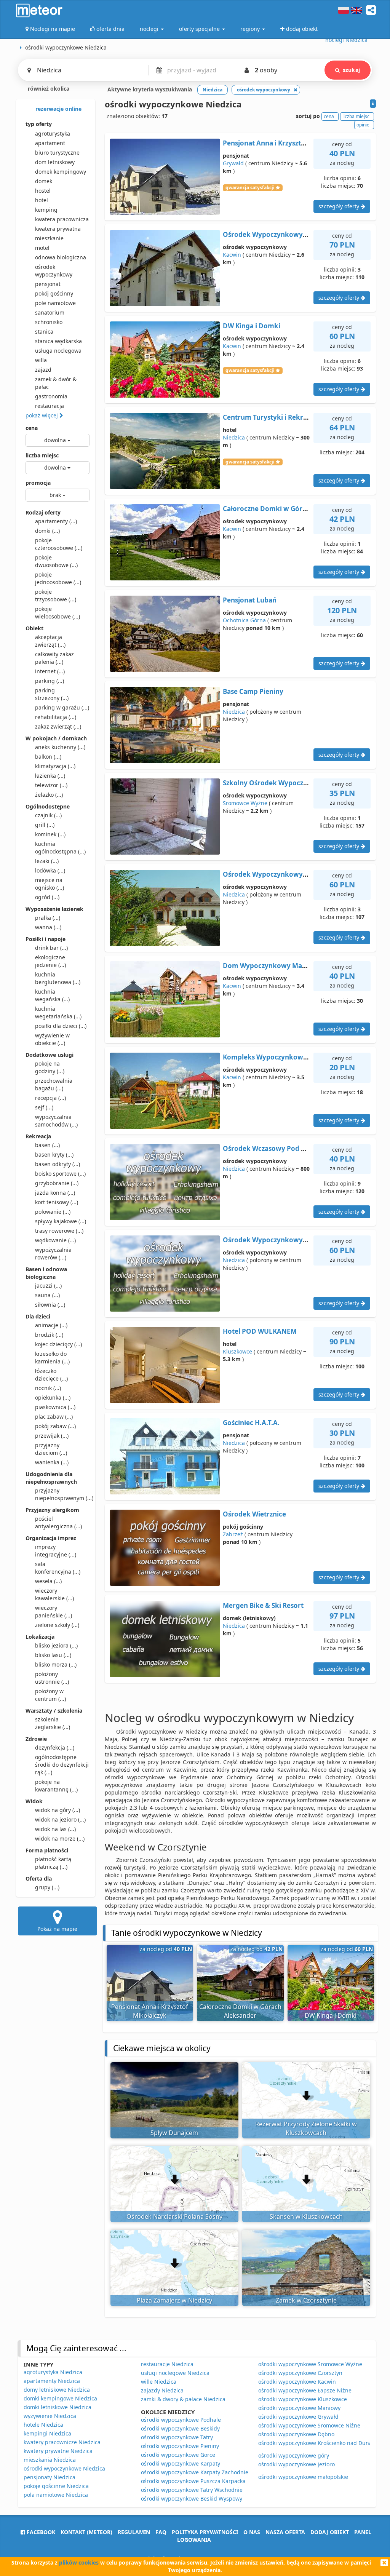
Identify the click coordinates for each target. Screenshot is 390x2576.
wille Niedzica (159, 2382)
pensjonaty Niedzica (50, 2477)
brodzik (49, 1335)
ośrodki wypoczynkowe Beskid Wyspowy (192, 2498)
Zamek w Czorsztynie (306, 2300)
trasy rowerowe (59, 1231)
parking (50, 681)
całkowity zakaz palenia (54, 658)
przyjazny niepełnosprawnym (62, 1494)
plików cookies (79, 2562)
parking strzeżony (52, 694)
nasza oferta (285, 2532)
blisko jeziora (56, 1645)
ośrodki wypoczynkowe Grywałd (298, 2417)
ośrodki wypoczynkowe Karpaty (181, 2463)
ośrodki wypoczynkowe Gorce (178, 2455)
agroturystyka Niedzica (53, 2372)
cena (32, 428)
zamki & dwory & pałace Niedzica (183, 2399)
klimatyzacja (55, 766)
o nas (252, 2532)
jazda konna (55, 1193)
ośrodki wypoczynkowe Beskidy (180, 2428)
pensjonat (48, 284)
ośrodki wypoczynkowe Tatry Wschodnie (192, 2490)
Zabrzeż (233, 1534)
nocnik (48, 1388)
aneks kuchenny (60, 747)
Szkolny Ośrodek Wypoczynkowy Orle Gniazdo (297, 783)
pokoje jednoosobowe (58, 578)
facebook (40, 2532)
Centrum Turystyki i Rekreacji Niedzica (285, 417)
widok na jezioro (60, 1819)
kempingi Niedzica (47, 2433)
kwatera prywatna (58, 229)
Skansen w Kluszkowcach (306, 2216)
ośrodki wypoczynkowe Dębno (296, 2434)
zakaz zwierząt (58, 726)
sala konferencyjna (58, 1568)
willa (41, 360)
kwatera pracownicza (62, 219)
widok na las (55, 1829)
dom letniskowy (55, 162)
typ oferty (39, 124)
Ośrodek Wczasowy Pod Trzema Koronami (290, 1148)
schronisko (49, 322)
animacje (51, 1325)
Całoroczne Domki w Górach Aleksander (287, 509)
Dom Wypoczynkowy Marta (267, 966)
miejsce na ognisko (50, 884)
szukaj (351, 70)
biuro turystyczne (57, 153)
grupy (47, 1887)
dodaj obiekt (330, 2532)
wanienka (52, 1462)
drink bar (51, 948)
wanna (48, 927)
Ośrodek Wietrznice (254, 1514)
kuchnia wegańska (52, 995)
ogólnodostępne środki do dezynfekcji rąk (62, 1765)
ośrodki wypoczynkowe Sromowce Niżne (309, 2425)
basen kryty (54, 1155)
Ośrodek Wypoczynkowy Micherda (279, 1240)
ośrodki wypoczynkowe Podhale (181, 2420)
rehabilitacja (56, 717)
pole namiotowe (55, 303)
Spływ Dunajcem (174, 2133)
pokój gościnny (54, 293)
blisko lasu (53, 1655)
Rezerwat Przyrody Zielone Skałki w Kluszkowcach (306, 2128)
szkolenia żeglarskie (53, 1723)
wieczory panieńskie (54, 1612)
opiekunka (53, 1397)
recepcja (50, 1098)
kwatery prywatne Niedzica (58, 2451)
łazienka (50, 776)
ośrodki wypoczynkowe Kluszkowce (303, 2399)
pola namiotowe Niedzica (56, 2495)
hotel (42, 200)
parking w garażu (62, 707)
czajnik (48, 815)
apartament (50, 143)
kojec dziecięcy (58, 1344)
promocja (38, 483)
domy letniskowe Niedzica (57, 2390)
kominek (50, 834)
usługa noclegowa (58, 351)
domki (47, 531)
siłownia (50, 1305)
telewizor (51, 785)
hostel (43, 191)
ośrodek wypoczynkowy (54, 271)
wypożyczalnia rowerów (53, 1254)
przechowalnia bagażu (54, 1084)
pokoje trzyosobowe (56, 595)
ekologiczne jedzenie (50, 961)
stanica (44, 332)
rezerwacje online (58, 109)
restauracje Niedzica (167, 2364)
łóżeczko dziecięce (51, 1375)
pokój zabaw (55, 1426)
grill (45, 825)
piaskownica (55, 1407)
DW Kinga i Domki (252, 326)
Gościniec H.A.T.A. (251, 1423)
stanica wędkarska (58, 341)
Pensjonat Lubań (250, 600)
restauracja (50, 406)
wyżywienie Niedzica (50, 2416)
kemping (46, 210)
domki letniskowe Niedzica (58, 2407)
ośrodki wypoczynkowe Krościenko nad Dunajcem (321, 2443)
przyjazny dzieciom (51, 1449)
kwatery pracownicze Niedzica (62, 2442)
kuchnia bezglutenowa (58, 978)
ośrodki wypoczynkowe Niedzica (64, 2468)
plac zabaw (54, 1417)
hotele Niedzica (43, 2425)
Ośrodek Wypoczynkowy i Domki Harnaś (288, 234)
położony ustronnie (52, 1678)
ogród (47, 897)
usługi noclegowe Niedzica (175, 2373)
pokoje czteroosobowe (59, 544)
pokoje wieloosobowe (58, 613)
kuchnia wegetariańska (58, 1012)
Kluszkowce (237, 1351)
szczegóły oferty (340, 206)
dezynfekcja (55, 1747)
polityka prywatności (205, 2532)
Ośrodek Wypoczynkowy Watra (273, 874)
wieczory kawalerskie (54, 1594)
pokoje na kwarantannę (56, 1786)
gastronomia (51, 396)
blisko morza (56, 1664)
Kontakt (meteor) (86, 2532)
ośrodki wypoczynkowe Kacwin (297, 2382)
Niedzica (234, 437)
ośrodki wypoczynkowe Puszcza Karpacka (193, 2481)
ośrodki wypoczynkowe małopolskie (303, 2477)
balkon (48, 757)
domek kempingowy (61, 172)
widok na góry (58, 1810)
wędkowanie (55, 1240)
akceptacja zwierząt (50, 641)
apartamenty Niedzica (52, 2381)
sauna (47, 1295)
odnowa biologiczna (61, 257)
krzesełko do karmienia (52, 1358)
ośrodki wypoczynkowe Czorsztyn (300, 2373)
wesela (48, 1581)
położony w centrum (50, 1695)
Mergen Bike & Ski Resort (263, 1605)
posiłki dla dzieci (61, 1026)
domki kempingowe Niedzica (60, 2398)
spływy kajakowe (61, 1221)
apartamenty (56, 521)
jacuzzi (48, 1286)
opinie (363, 125)
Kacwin (232, 255)
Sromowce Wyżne (245, 803)
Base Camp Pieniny (253, 691)
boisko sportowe (60, 1174)
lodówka (50, 870)
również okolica (48, 89)
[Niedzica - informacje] (373, 104)
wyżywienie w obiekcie (52, 1039)
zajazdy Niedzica (162, 2390)
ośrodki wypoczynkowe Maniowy (299, 2408)
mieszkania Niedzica (50, 2460)
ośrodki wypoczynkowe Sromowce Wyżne (310, 2364)
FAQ (161, 2532)
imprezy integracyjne (56, 1551)
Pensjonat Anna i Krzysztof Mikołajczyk (285, 143)
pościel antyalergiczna (58, 1522)
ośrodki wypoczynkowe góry (294, 2455)
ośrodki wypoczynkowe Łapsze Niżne (305, 2390)
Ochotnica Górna (244, 620)
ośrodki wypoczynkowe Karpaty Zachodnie (195, 2472)
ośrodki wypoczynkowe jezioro (296, 2464)
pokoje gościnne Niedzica (56, 2486)
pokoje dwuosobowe (56, 561)
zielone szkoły (57, 1625)
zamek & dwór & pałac (56, 383)
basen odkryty (58, 1164)
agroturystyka (53, 133)
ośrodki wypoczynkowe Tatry (177, 2437)
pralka (48, 918)
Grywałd (233, 163)
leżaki (47, 861)
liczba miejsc (42, 455)
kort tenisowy (57, 1202)
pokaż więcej (42, 415)
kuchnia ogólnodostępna (60, 848)
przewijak (52, 1436)
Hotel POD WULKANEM (260, 1331)
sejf (44, 1107)
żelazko (49, 795)
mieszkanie (49, 238)
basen (47, 1145)
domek (44, 181)
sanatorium (50, 312)
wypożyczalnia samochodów (56, 1121)
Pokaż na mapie (57, 1929)
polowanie (53, 1212)
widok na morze (60, 1839)
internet (50, 671)
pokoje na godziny (50, 1067)
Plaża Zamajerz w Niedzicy (174, 2300)
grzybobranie (57, 1183)
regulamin (134, 2532)
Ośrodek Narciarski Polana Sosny (174, 2216)
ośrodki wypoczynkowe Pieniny (180, 2446)
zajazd (43, 370)
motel (42, 248)
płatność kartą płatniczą (53, 1863)
